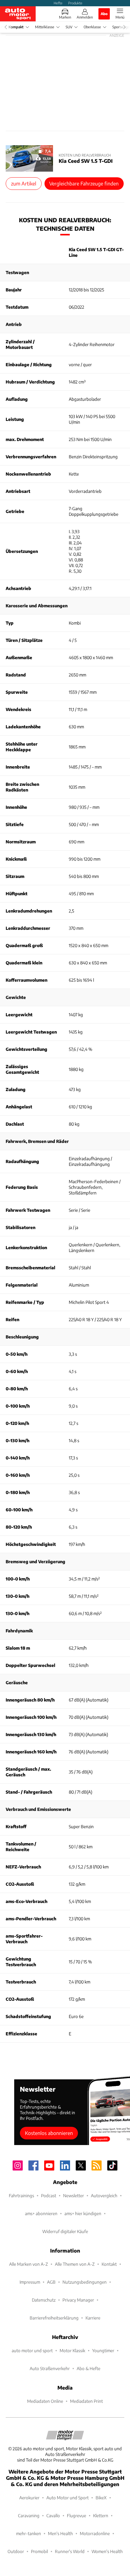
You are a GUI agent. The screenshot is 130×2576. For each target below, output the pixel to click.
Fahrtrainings (21, 2195)
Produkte (75, 3)
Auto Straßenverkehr (50, 2368)
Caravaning (29, 2515)
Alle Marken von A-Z (29, 2264)
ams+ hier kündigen (83, 2213)
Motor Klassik (72, 2350)
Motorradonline (95, 2533)
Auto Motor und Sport (68, 2498)
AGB (51, 2282)
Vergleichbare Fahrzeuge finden (84, 183)
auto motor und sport (32, 2350)
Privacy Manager (78, 2300)
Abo (104, 14)
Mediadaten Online (45, 2401)
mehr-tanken (29, 2533)
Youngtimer (103, 2350)
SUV (69, 27)
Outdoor (16, 2551)
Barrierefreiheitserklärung (54, 2318)
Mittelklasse (45, 27)
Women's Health (107, 2551)
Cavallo (53, 2515)
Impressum (30, 2282)
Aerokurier (29, 2498)
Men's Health (60, 2533)
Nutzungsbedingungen (85, 2282)
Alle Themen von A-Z (75, 2264)
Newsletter (74, 2195)
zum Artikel (24, 183)
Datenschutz (44, 2300)
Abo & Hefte (89, 2368)
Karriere (93, 2318)
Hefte (58, 3)
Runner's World (70, 2551)
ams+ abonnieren (41, 2213)
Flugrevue (77, 2515)
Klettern (101, 2515)
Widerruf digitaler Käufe (65, 2231)
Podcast (49, 2195)
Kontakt (109, 2264)
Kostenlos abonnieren (49, 2133)
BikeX (101, 2498)
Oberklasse (92, 27)
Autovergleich (104, 2195)
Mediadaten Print (86, 2401)
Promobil (39, 2551)
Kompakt (16, 27)
